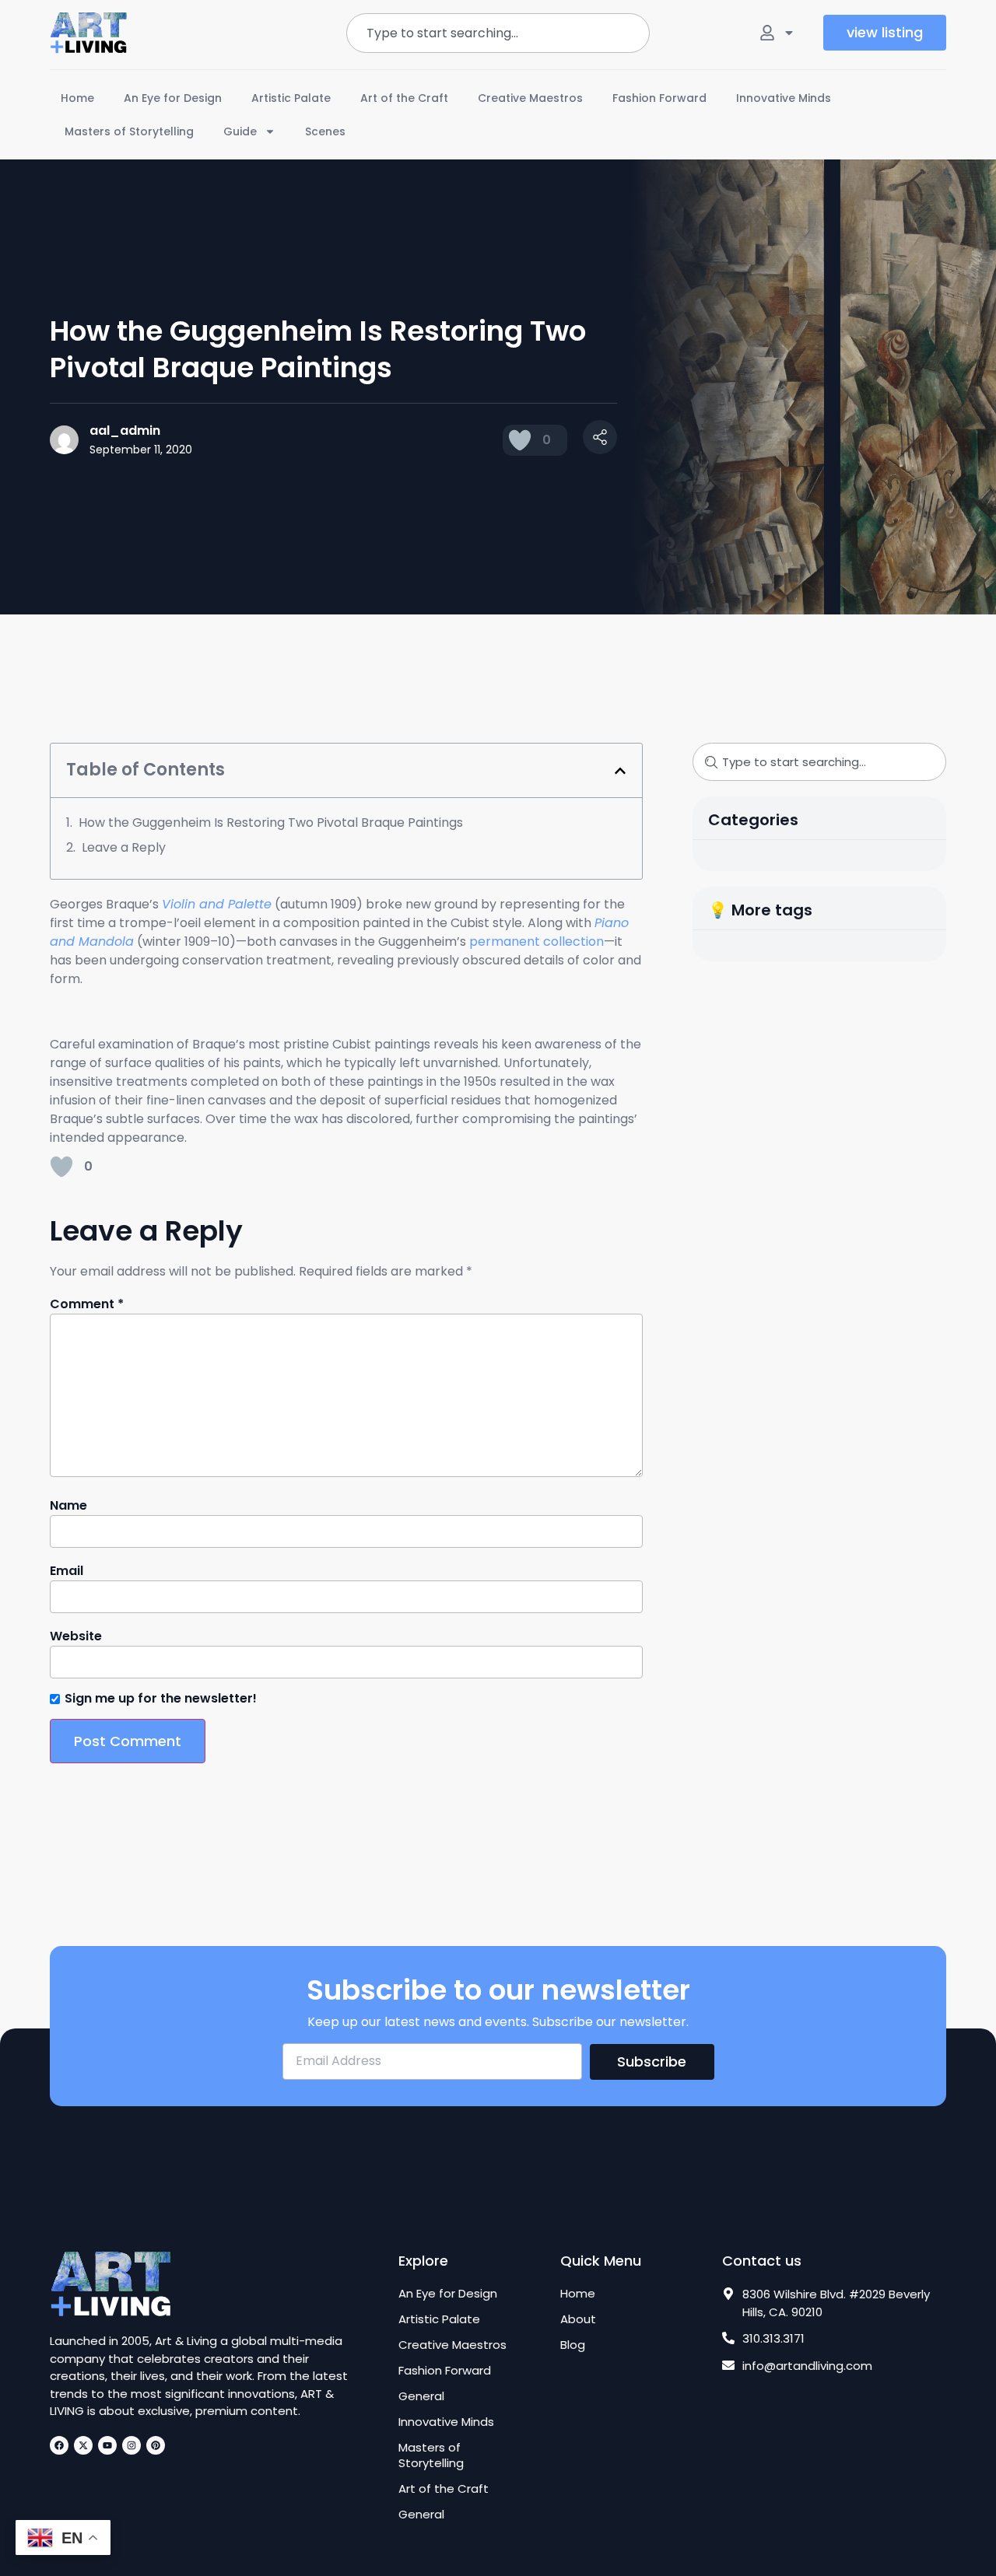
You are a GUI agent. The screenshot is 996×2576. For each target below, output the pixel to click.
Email (67, 1571)
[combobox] (498, 33)
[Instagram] (132, 2445)
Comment (87, 1304)
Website (76, 1636)
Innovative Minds (784, 98)
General (421, 2396)
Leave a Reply (124, 847)
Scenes (325, 131)
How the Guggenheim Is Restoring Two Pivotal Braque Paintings (271, 822)
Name (68, 1506)
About (578, 2319)
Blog (573, 2345)
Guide (240, 131)
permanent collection (537, 941)
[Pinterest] (156, 2445)
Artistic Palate (291, 98)
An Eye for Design (173, 98)
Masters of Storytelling (129, 131)
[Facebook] (59, 2445)
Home (77, 98)
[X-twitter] (83, 2445)
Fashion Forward (659, 98)
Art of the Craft (404, 98)
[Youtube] (107, 2445)
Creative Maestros (530, 98)
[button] (620, 771)
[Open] (789, 33)
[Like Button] (520, 440)
